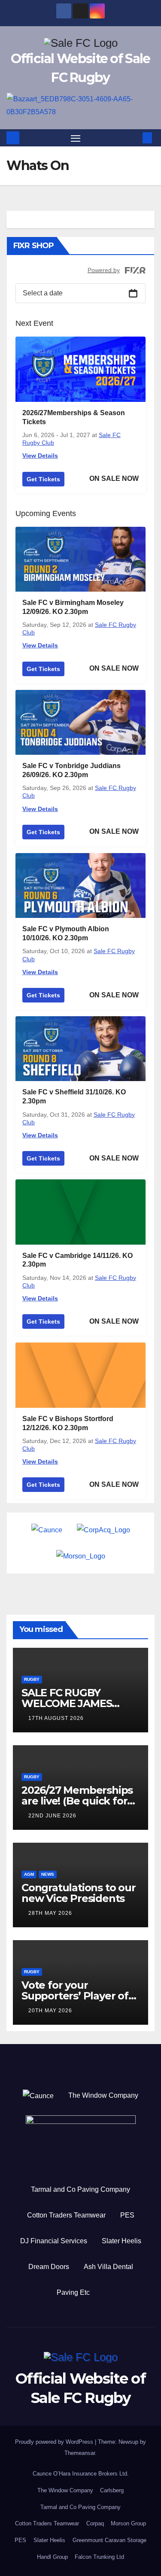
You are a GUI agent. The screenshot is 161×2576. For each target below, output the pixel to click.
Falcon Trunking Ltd (99, 2557)
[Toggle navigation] (76, 138)
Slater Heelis (122, 2241)
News (48, 1874)
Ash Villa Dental (108, 2267)
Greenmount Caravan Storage (109, 2540)
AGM (29, 1874)
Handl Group (52, 2557)
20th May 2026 (50, 2011)
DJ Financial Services (54, 2241)
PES (127, 2215)
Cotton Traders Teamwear (66, 2215)
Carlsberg (112, 2490)
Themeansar (80, 2453)
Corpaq (95, 2523)
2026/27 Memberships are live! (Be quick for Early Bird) (77, 1801)
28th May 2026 (50, 1913)
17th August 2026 (56, 1718)
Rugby (32, 1679)
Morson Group (128, 2523)
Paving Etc (73, 2292)
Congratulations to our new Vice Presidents (79, 1893)
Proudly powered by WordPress (55, 2442)
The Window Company (103, 2095)
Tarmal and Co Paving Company (80, 2189)
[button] (134, 138)
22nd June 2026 (52, 1816)
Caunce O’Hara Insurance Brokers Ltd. (81, 2474)
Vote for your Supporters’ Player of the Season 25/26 (75, 1996)
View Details (40, 456)
